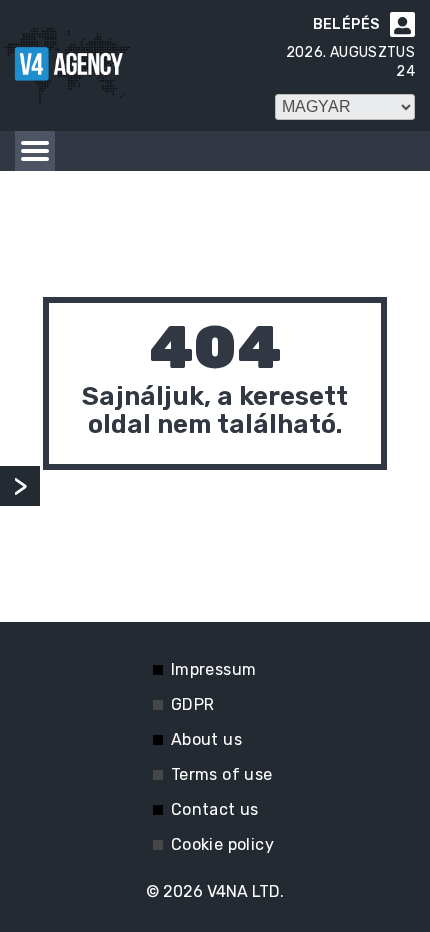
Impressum (214, 669)
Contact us (215, 809)
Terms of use (222, 774)
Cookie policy (222, 844)
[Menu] (35, 151)
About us (206, 739)
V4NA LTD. (245, 891)
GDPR (193, 704)
